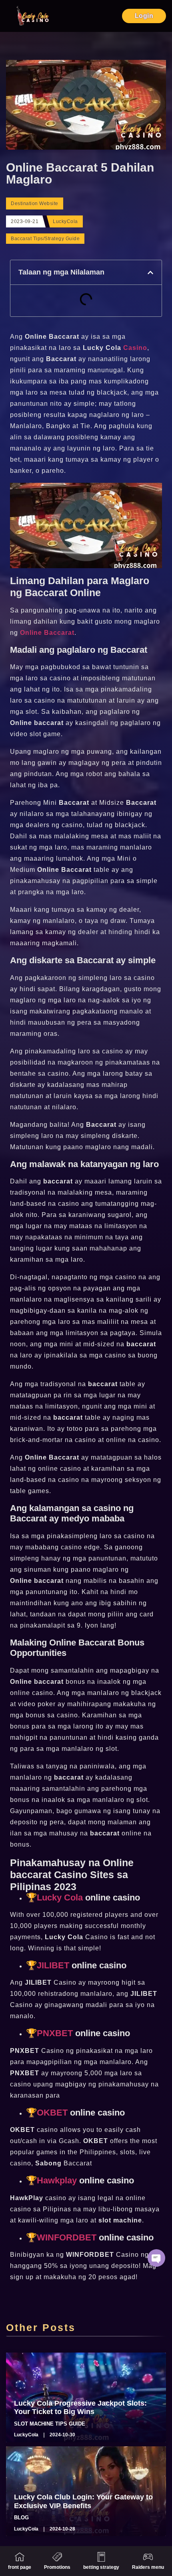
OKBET (52, 2113)
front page (20, 2567)
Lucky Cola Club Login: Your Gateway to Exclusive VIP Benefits (83, 2501)
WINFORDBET (67, 2237)
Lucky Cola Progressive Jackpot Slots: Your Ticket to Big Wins (80, 2408)
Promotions (57, 2567)
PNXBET (55, 2033)
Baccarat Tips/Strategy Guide (45, 239)
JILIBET (53, 1965)
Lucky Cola (60, 1897)
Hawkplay (58, 2180)
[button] (150, 273)
